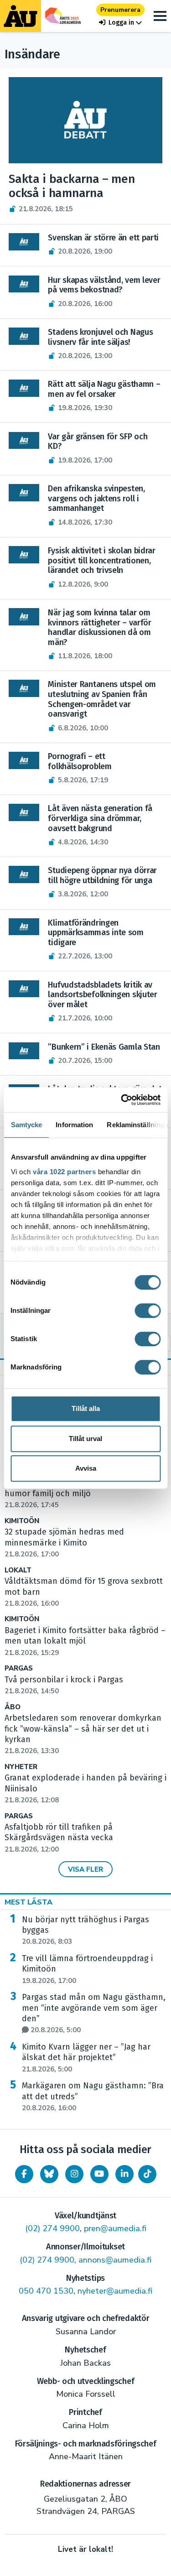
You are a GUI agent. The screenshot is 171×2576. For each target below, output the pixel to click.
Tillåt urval (85, 1439)
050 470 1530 (46, 2291)
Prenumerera (120, 10)
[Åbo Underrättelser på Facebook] (24, 2174)
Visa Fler (85, 1869)
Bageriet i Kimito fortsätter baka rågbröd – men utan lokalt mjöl (85, 1641)
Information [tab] (74, 1125)
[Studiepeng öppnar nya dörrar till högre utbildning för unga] (24, 874)
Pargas (19, 1668)
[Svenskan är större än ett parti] (24, 242)
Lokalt (18, 1570)
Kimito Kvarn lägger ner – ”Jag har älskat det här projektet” (86, 2058)
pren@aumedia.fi (115, 2228)
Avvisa (86, 1468)
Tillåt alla (86, 1408)
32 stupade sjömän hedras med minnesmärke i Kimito (64, 1543)
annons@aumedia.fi (115, 2260)
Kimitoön (22, 1521)
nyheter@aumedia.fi (115, 2291)
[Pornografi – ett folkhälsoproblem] (24, 760)
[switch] (148, 1311)
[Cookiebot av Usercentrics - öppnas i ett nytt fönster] (122, 1100)
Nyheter (21, 1767)
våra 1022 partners (64, 1172)
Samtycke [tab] (26, 1125)
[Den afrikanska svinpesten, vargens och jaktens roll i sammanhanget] (24, 493)
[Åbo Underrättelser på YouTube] (99, 2174)
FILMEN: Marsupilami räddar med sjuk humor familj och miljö (76, 1494)
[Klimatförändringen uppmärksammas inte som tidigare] (24, 927)
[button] (120, 23)
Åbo (13, 1707)
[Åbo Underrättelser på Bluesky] (49, 2174)
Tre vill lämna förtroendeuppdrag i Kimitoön (87, 1969)
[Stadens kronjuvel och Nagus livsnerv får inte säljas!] (24, 336)
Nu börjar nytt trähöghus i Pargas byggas (85, 1931)
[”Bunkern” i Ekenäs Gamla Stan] (24, 1051)
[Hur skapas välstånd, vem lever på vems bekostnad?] (24, 284)
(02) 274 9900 (52, 2228)
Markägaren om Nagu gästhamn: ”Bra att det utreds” (93, 2097)
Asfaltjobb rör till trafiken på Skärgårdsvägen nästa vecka (59, 1838)
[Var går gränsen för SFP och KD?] (24, 441)
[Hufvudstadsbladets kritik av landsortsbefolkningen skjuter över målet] (24, 989)
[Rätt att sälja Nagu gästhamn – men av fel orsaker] (24, 388)
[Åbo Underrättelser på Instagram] (74, 2174)
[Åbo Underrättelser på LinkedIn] (124, 2174)
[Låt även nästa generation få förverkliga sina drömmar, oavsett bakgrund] (24, 812)
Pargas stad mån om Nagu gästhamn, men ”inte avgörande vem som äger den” (94, 2013)
